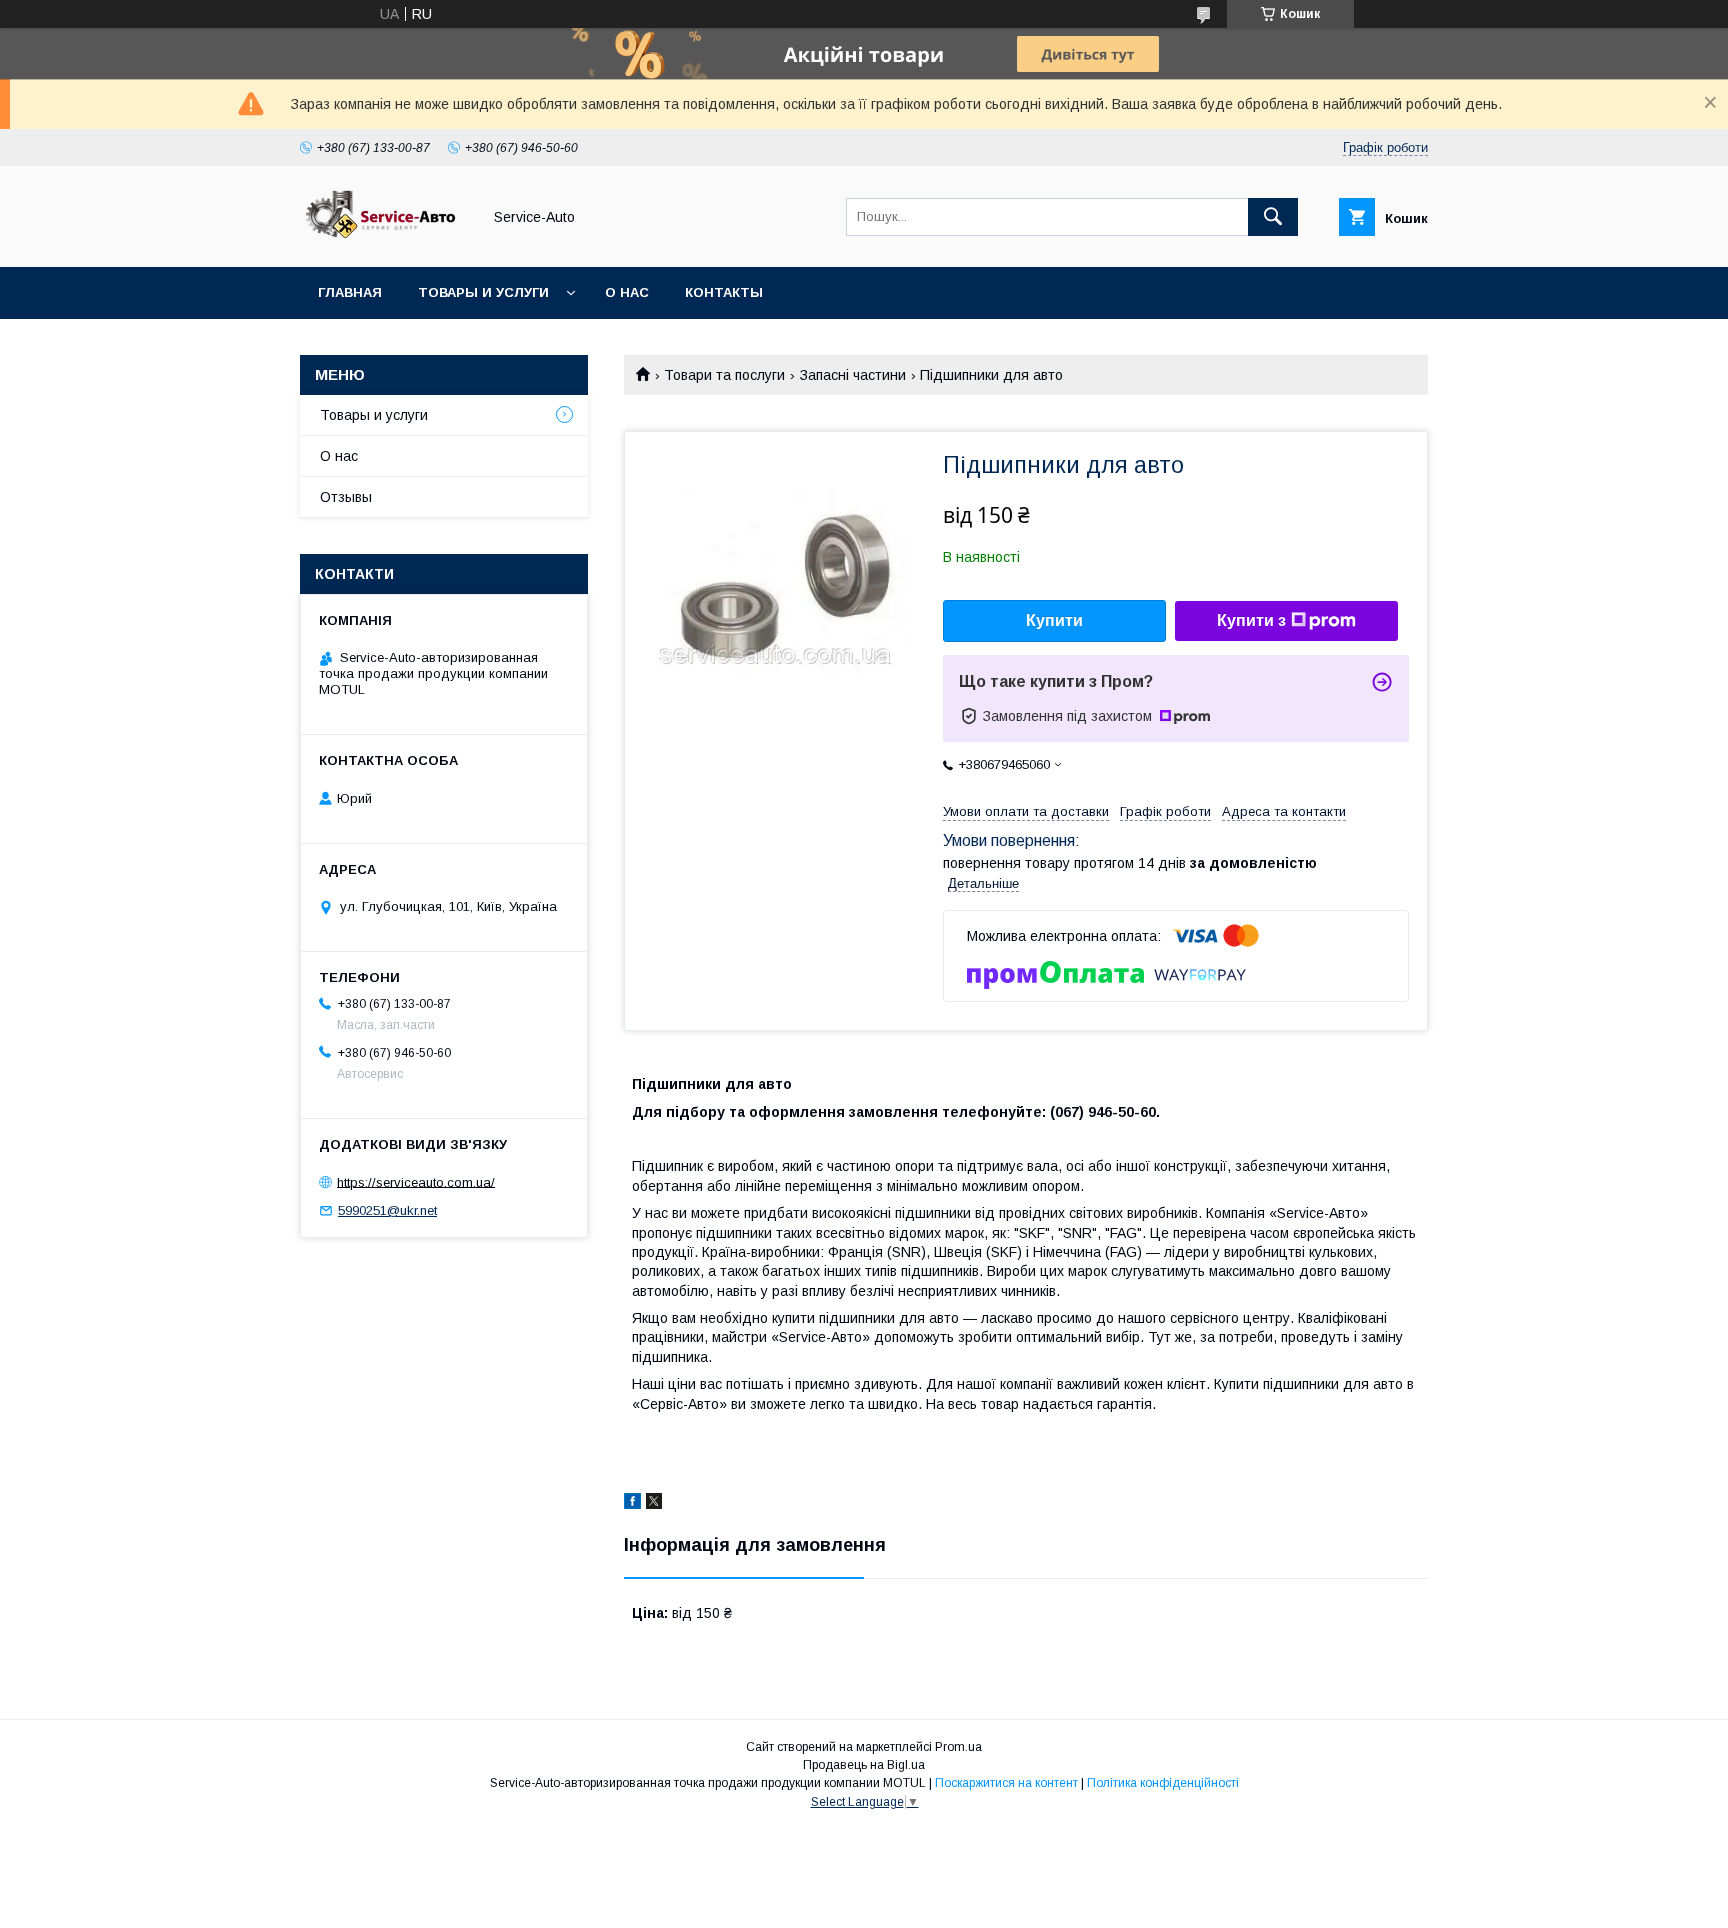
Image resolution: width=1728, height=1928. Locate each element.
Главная (350, 292)
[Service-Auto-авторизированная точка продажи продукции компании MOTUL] (385, 241)
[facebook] (632, 1504)
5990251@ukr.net (387, 1210)
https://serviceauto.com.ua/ (416, 1181)
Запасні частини (853, 375)
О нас (627, 292)
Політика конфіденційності (1163, 1783)
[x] (654, 1504)
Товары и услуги (483, 292)
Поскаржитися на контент (1006, 1783)
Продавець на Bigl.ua (864, 1765)
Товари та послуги (724, 375)
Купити (1054, 620)
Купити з (1251, 620)
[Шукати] (1273, 217)
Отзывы (346, 497)
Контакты (724, 292)
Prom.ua (958, 1747)
